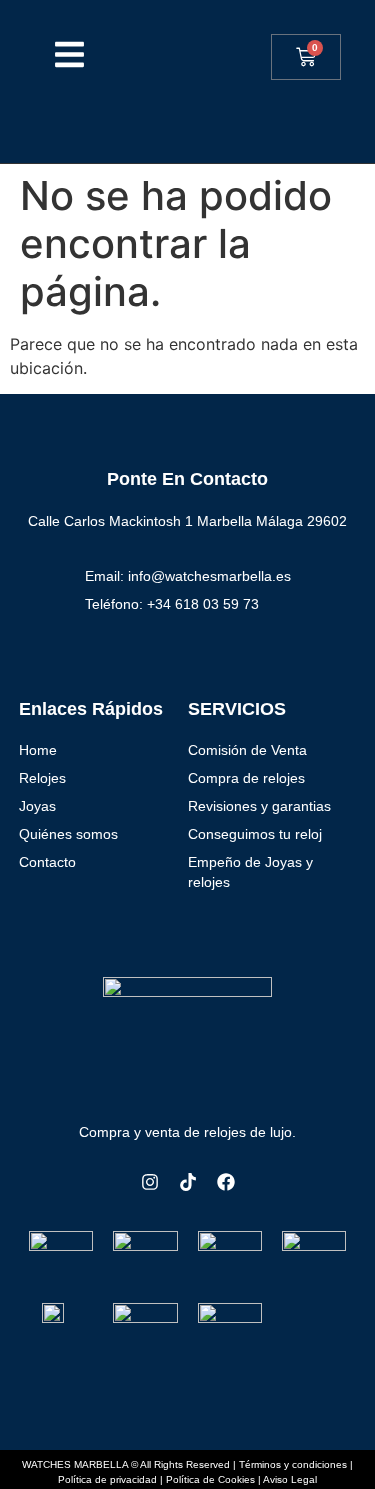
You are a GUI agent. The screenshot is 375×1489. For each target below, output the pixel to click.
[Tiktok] (188, 1182)
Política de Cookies (210, 1479)
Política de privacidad (107, 1479)
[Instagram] (150, 1182)
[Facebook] (226, 1182)
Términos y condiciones (293, 1464)
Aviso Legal (290, 1479)
